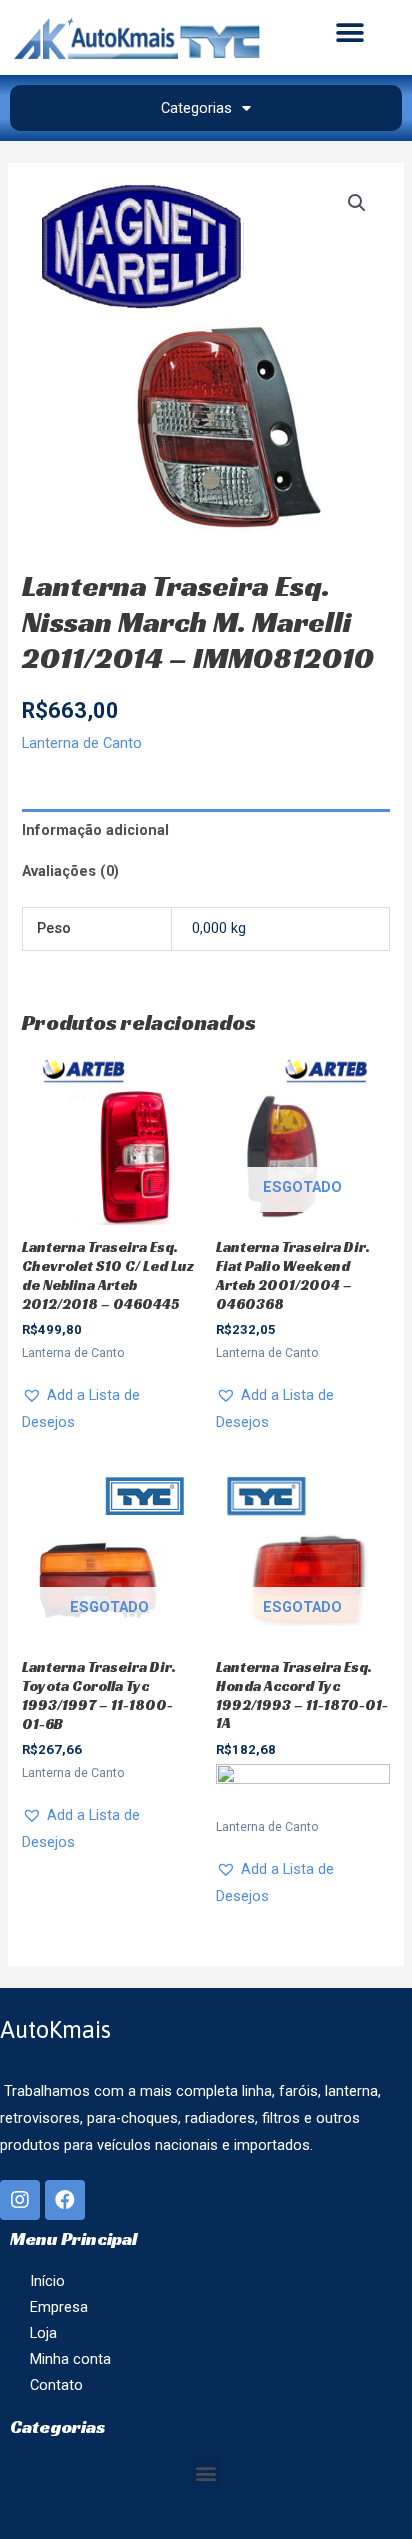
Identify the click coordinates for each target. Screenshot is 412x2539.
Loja (43, 2333)
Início (47, 2281)
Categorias (196, 108)
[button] (350, 32)
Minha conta (70, 2359)
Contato (56, 2385)
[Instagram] (20, 2200)
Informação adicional (95, 830)
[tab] (205, 830)
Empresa (59, 2307)
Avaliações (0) (70, 871)
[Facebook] (65, 2200)
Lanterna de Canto (82, 743)
